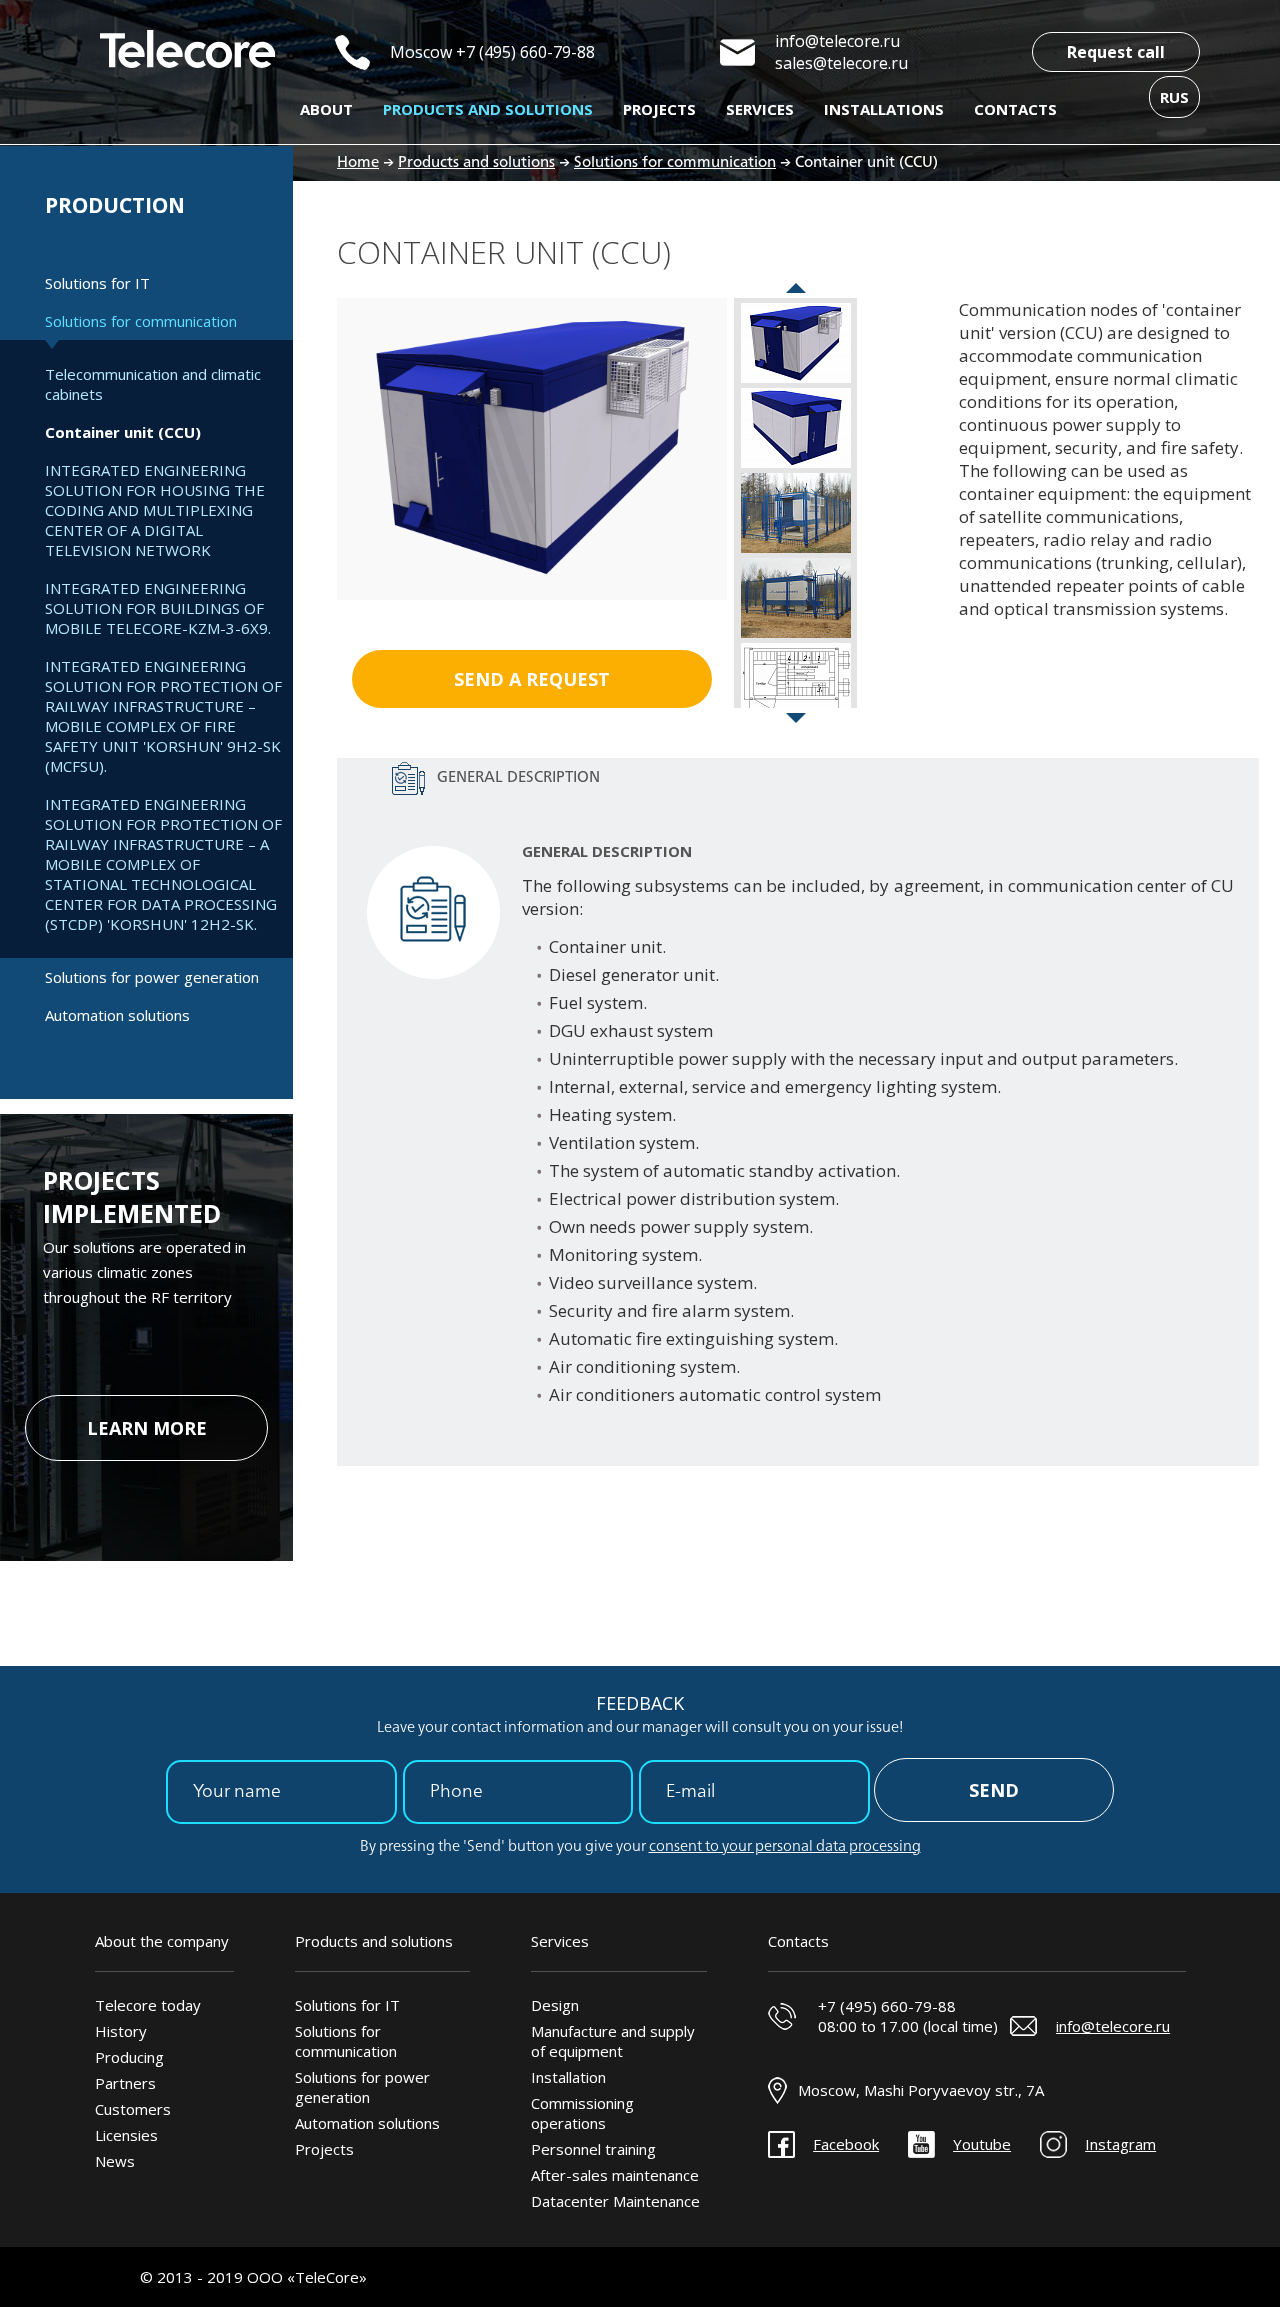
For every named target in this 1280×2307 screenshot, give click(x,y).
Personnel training (593, 2149)
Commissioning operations (582, 2113)
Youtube (982, 2144)
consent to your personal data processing (785, 1847)
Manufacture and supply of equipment (613, 2041)
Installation (568, 2077)
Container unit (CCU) (123, 432)
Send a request (532, 679)
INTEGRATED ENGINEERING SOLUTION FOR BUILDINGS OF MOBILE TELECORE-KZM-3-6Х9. (158, 608)
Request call (1116, 52)
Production (115, 205)
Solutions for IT (97, 283)
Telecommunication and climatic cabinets (153, 384)
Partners (125, 2083)
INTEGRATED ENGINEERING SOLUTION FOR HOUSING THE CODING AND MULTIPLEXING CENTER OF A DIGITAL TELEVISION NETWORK (155, 510)
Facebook (846, 2144)
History (121, 2031)
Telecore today (148, 2005)
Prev (796, 293)
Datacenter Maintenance (615, 2201)
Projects (659, 109)
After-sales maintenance (615, 2175)
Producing (129, 2057)
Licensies (126, 2135)
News (115, 2161)
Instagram (1120, 2144)
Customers (133, 2109)
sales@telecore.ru (841, 63)
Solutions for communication (141, 321)
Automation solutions (117, 1015)
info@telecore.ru (837, 41)
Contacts (1015, 109)
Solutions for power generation (152, 977)
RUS (1174, 97)
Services (760, 109)
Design (555, 2005)
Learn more (147, 1428)
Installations (884, 109)
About (326, 109)
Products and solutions (488, 109)
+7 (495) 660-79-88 (525, 52)
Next (796, 723)
